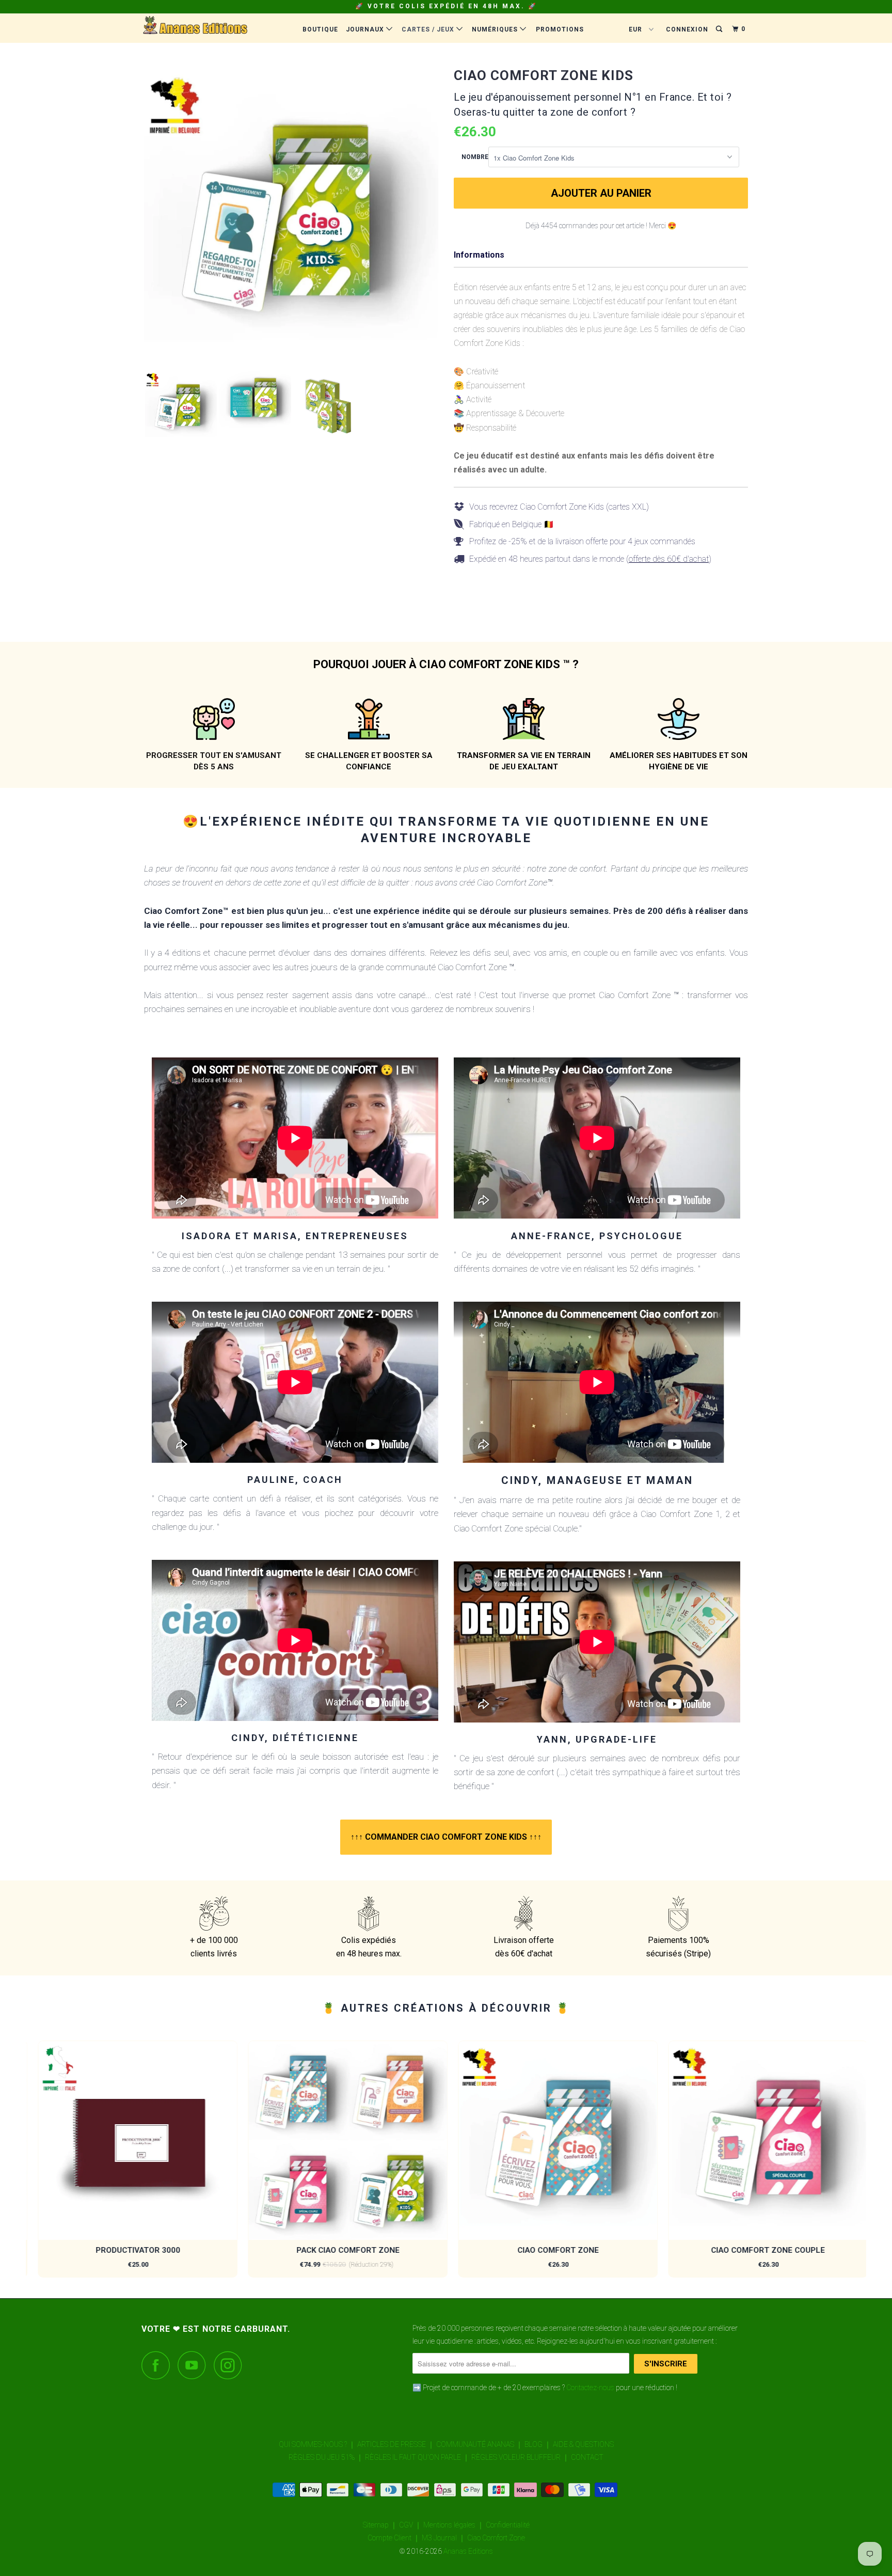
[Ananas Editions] (194, 25)
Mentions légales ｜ (454, 2525)
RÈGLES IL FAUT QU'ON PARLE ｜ (417, 2457)
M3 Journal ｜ (444, 2538)
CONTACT (587, 2457)
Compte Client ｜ (394, 2538)
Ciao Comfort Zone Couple (420, 2250)
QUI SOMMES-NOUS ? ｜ (317, 2444)
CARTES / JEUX (429, 29)
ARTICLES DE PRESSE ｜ (396, 2444)
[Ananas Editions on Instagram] (231, 2365)
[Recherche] (720, 29)
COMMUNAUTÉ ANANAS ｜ (480, 2444)
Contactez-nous (590, 2388)
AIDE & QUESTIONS (583, 2444)
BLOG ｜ (538, 2444)
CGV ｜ (410, 2525)
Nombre (475, 157)
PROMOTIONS (560, 29)
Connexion (687, 29)
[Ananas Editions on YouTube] (195, 2365)
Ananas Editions (468, 2551)
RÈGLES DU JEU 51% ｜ (326, 2457)
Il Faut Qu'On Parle (840, 2250)
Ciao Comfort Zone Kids (544, 75)
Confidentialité (508, 2525)
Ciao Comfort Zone (210, 2250)
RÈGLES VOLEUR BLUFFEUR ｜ (520, 2457)
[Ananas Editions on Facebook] (158, 2365)
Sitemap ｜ (380, 2525)
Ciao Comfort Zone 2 (630, 2250)
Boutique (320, 29)
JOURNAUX (366, 29)
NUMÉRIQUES (496, 29)
